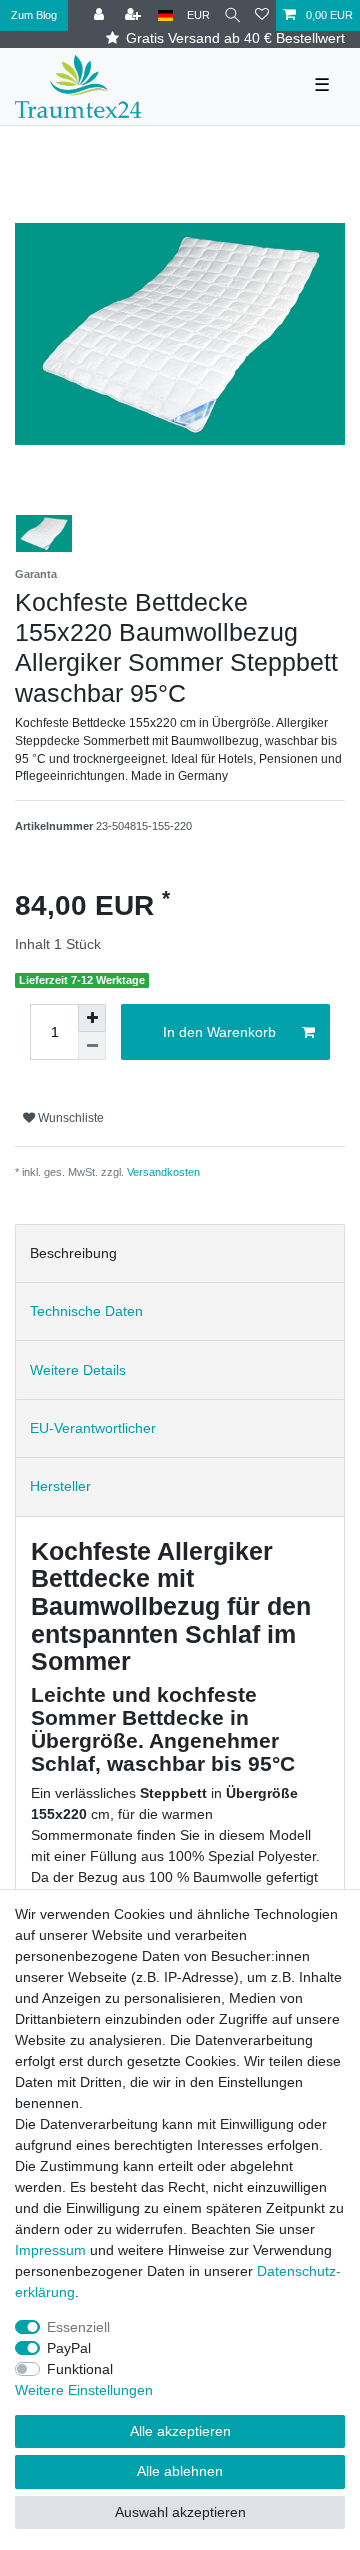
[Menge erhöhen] (92, 1018)
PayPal (69, 2348)
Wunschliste (69, 1118)
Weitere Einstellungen (84, 2390)
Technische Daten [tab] (86, 1311)
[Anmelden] (101, 15)
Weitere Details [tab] (78, 1370)
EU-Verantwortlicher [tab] (93, 1428)
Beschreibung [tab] (73, 1253)
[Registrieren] (135, 15)
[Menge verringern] (92, 1046)
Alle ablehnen (180, 2471)
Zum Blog (34, 15)
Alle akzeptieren (180, 2431)
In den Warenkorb (219, 1032)
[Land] (165, 15)
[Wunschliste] (262, 15)
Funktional (80, 2369)
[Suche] (232, 15)
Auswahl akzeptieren (180, 2512)
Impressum (50, 2250)
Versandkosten (163, 1172)
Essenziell (78, 2327)
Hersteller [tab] (60, 1486)
